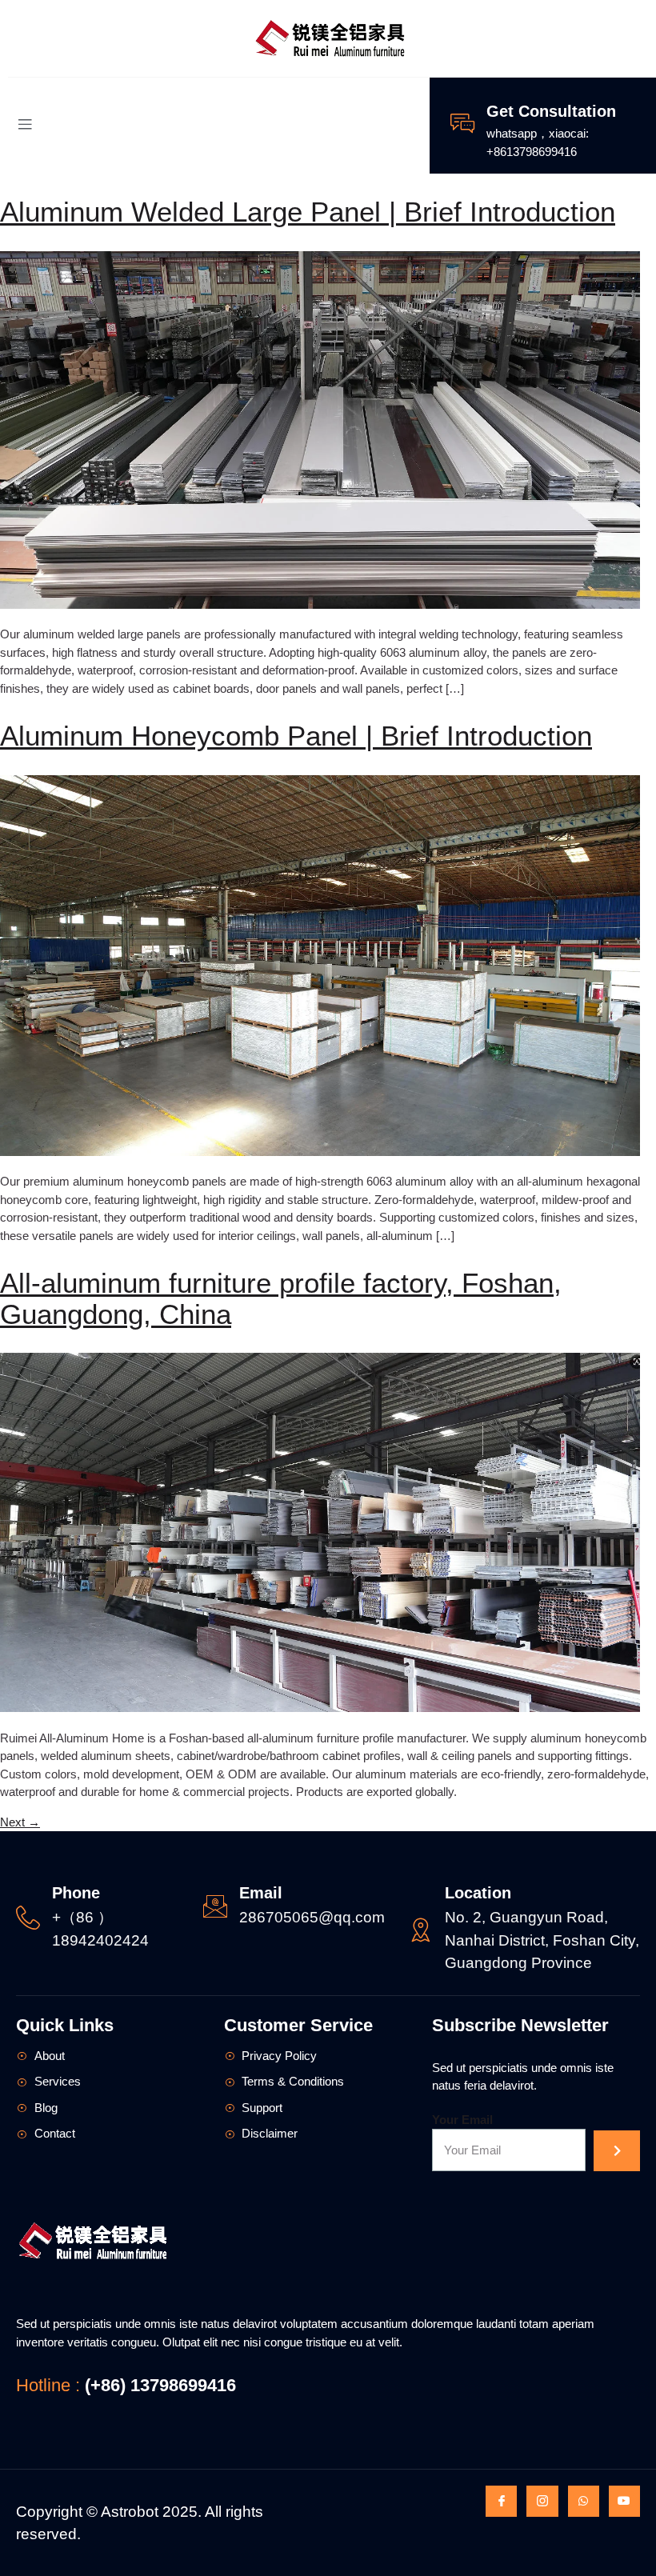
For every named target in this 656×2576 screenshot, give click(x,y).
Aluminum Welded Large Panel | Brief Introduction (308, 212)
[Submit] (616, 2151)
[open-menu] (25, 126)
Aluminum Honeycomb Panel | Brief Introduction (296, 736)
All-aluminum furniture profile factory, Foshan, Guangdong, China (281, 1298)
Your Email (462, 2120)
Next (20, 1822)
